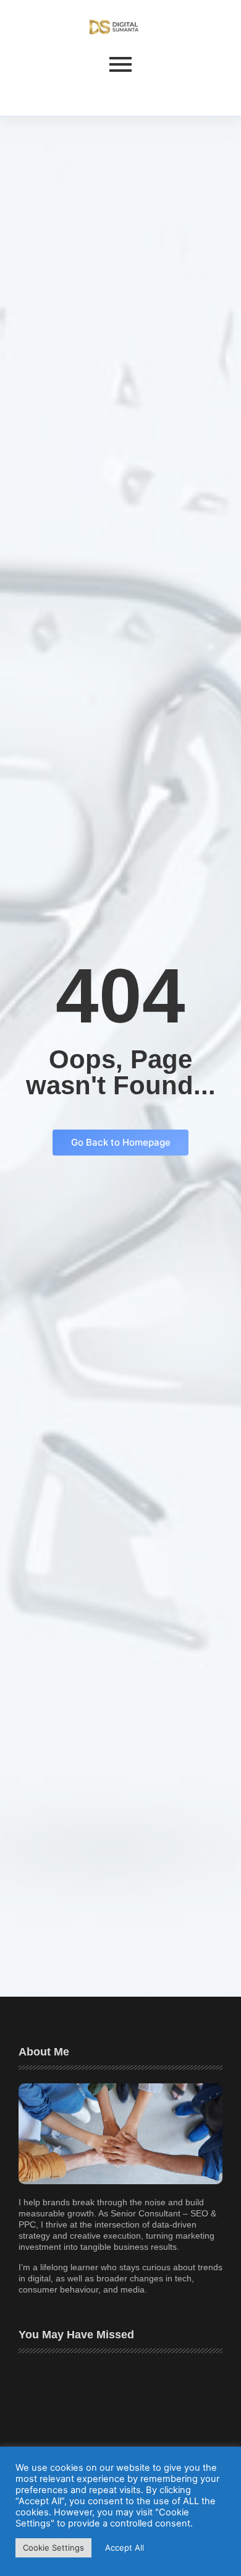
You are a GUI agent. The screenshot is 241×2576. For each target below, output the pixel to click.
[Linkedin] (72, 93)
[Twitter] (43, 93)
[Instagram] (57, 93)
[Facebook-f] (29, 93)
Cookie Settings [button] (53, 2548)
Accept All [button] (125, 2548)
